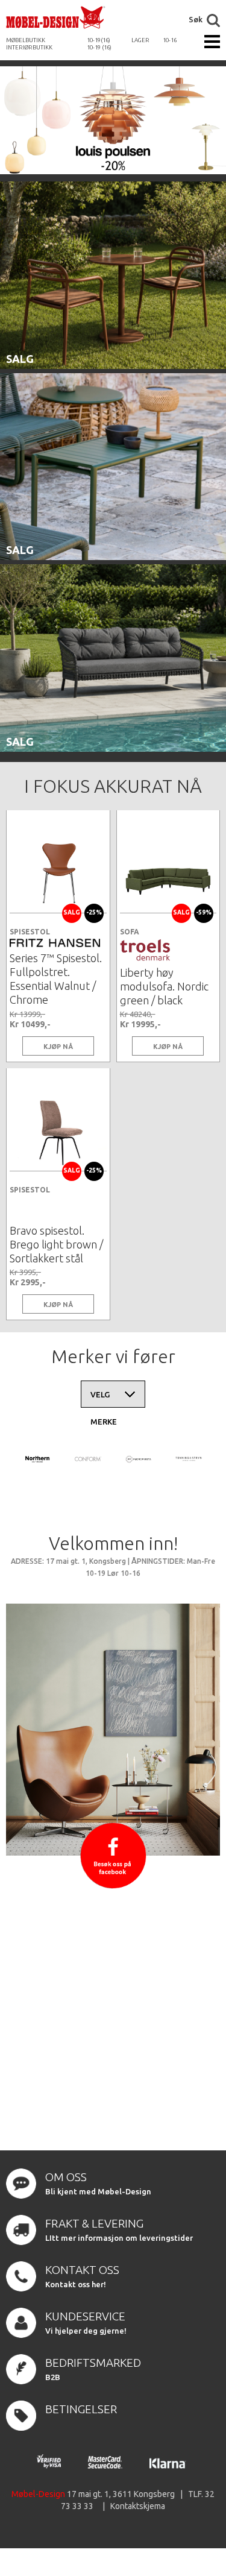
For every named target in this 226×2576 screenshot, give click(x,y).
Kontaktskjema (138, 2506)
